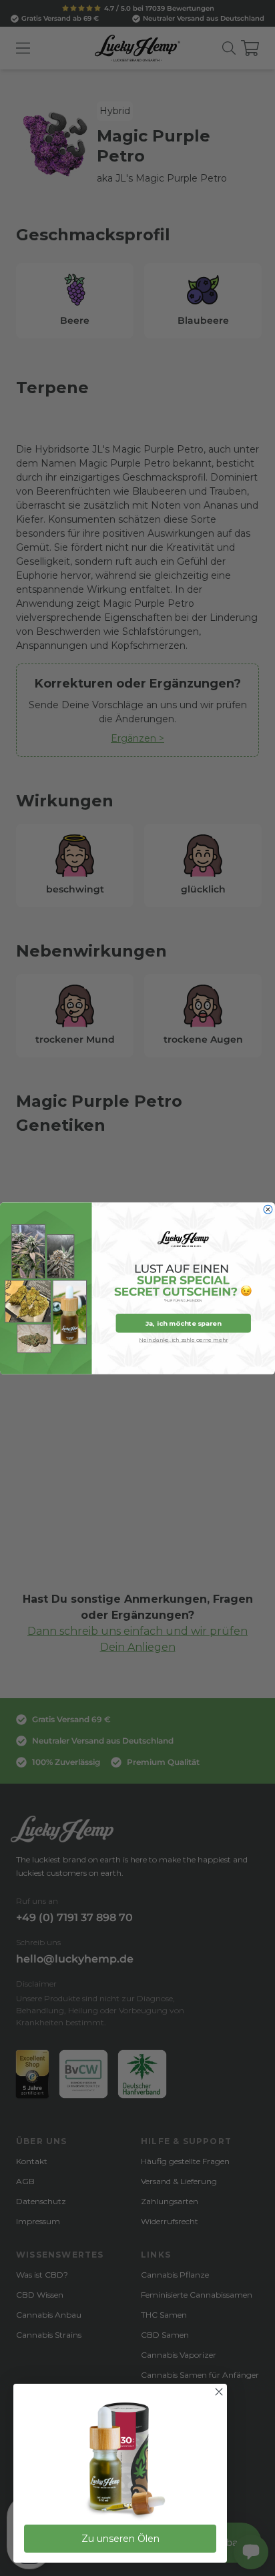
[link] (120, 2461)
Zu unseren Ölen (120, 2539)
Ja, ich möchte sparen (183, 1323)
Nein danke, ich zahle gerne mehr (183, 1339)
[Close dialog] (268, 1209)
